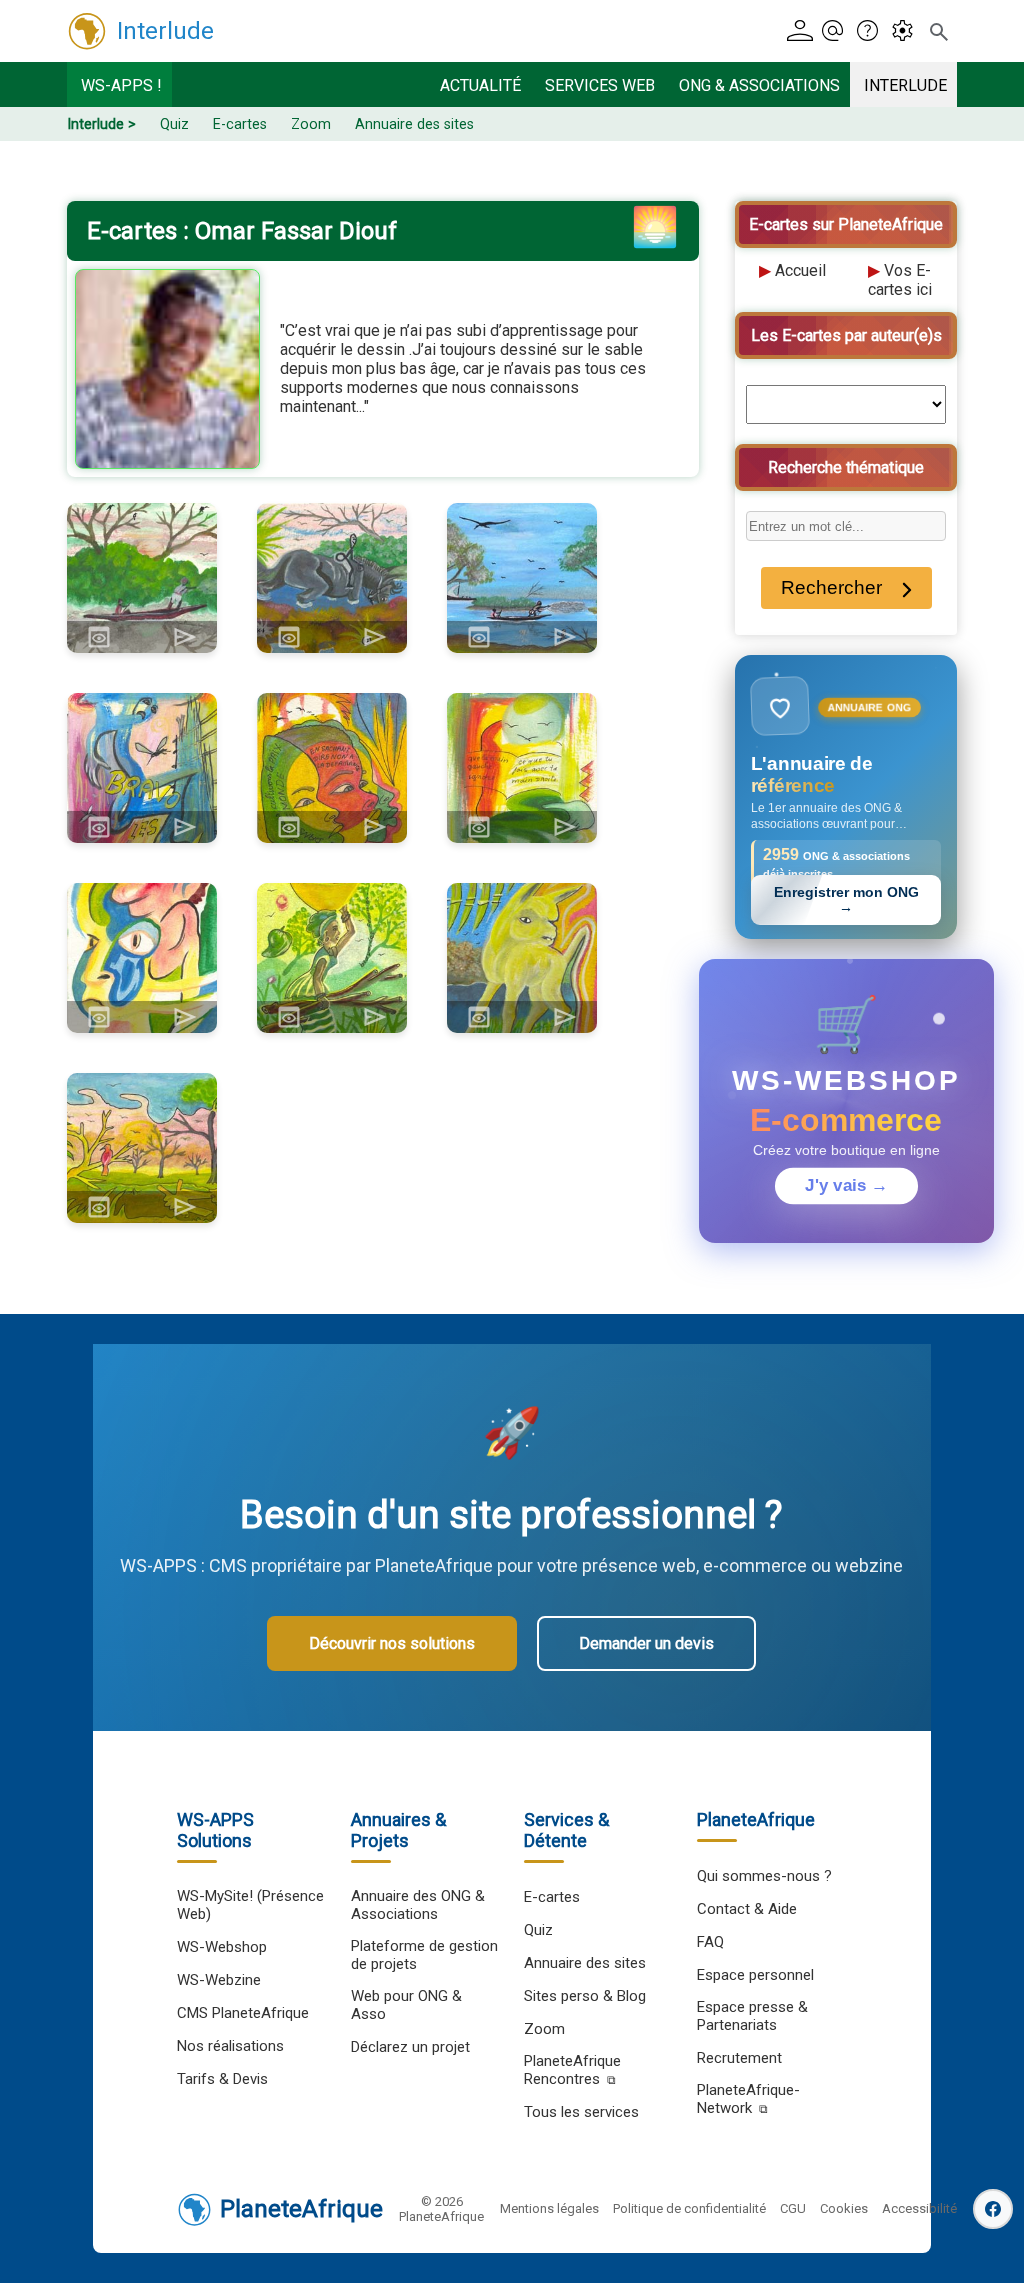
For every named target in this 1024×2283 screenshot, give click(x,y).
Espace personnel (755, 1975)
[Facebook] (993, 2209)
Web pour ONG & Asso (406, 2005)
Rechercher (831, 587)
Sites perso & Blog (585, 1996)
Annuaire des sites (414, 124)
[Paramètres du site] (907, 31)
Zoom (311, 124)
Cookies (844, 2208)
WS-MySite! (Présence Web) (250, 1905)
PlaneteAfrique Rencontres (572, 2070)
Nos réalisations (230, 2046)
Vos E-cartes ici (900, 280)
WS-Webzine (219, 1980)
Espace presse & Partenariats (752, 2016)
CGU (793, 2208)
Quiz (174, 124)
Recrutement (739, 2058)
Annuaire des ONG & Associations (418, 1905)
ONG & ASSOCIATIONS (759, 85)
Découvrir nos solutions (392, 1643)
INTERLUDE (905, 85)
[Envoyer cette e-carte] (185, 637)
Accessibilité (919, 2208)
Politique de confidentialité (689, 2208)
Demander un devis (646, 1643)
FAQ (710, 1942)
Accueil (800, 270)
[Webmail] (837, 31)
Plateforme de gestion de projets (424, 1955)
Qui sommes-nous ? (764, 1876)
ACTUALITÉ (480, 85)
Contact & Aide (747, 1909)
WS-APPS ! (121, 85)
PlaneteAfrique (301, 2209)
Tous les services (581, 2112)
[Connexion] (802, 31)
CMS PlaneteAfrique (243, 2013)
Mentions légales (549, 2208)
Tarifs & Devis (222, 2079)
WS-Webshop (222, 1947)
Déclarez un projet (410, 2047)
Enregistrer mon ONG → (846, 900)
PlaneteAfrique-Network (748, 2099)
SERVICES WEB (600, 85)
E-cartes (240, 124)
